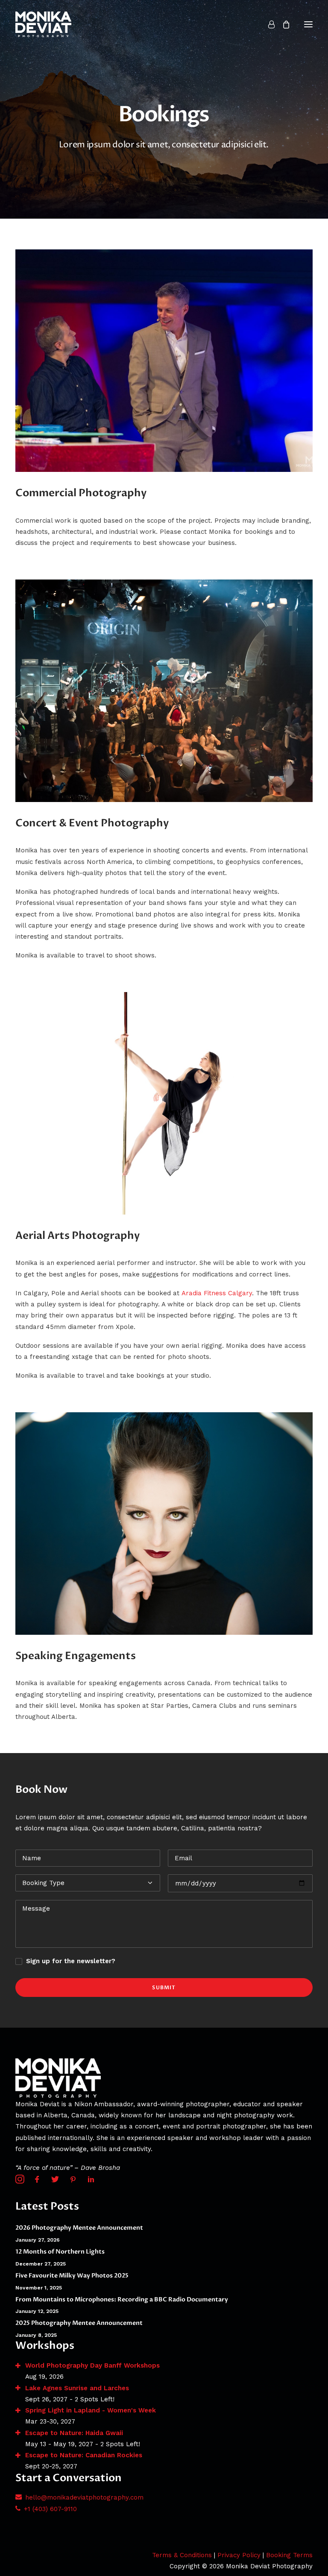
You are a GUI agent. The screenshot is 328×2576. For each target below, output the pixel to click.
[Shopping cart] (282, 24)
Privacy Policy (239, 2555)
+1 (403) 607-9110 (50, 2509)
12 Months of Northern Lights (60, 2252)
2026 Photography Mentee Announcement (79, 2228)
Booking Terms (289, 2555)
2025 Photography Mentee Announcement (79, 2323)
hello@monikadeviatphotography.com (84, 2497)
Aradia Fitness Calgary (217, 1293)
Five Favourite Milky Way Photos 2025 (72, 2276)
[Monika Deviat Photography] (43, 24)
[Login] (268, 24)
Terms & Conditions (182, 2555)
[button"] (20, 2181)
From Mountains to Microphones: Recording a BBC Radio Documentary (122, 2299)
